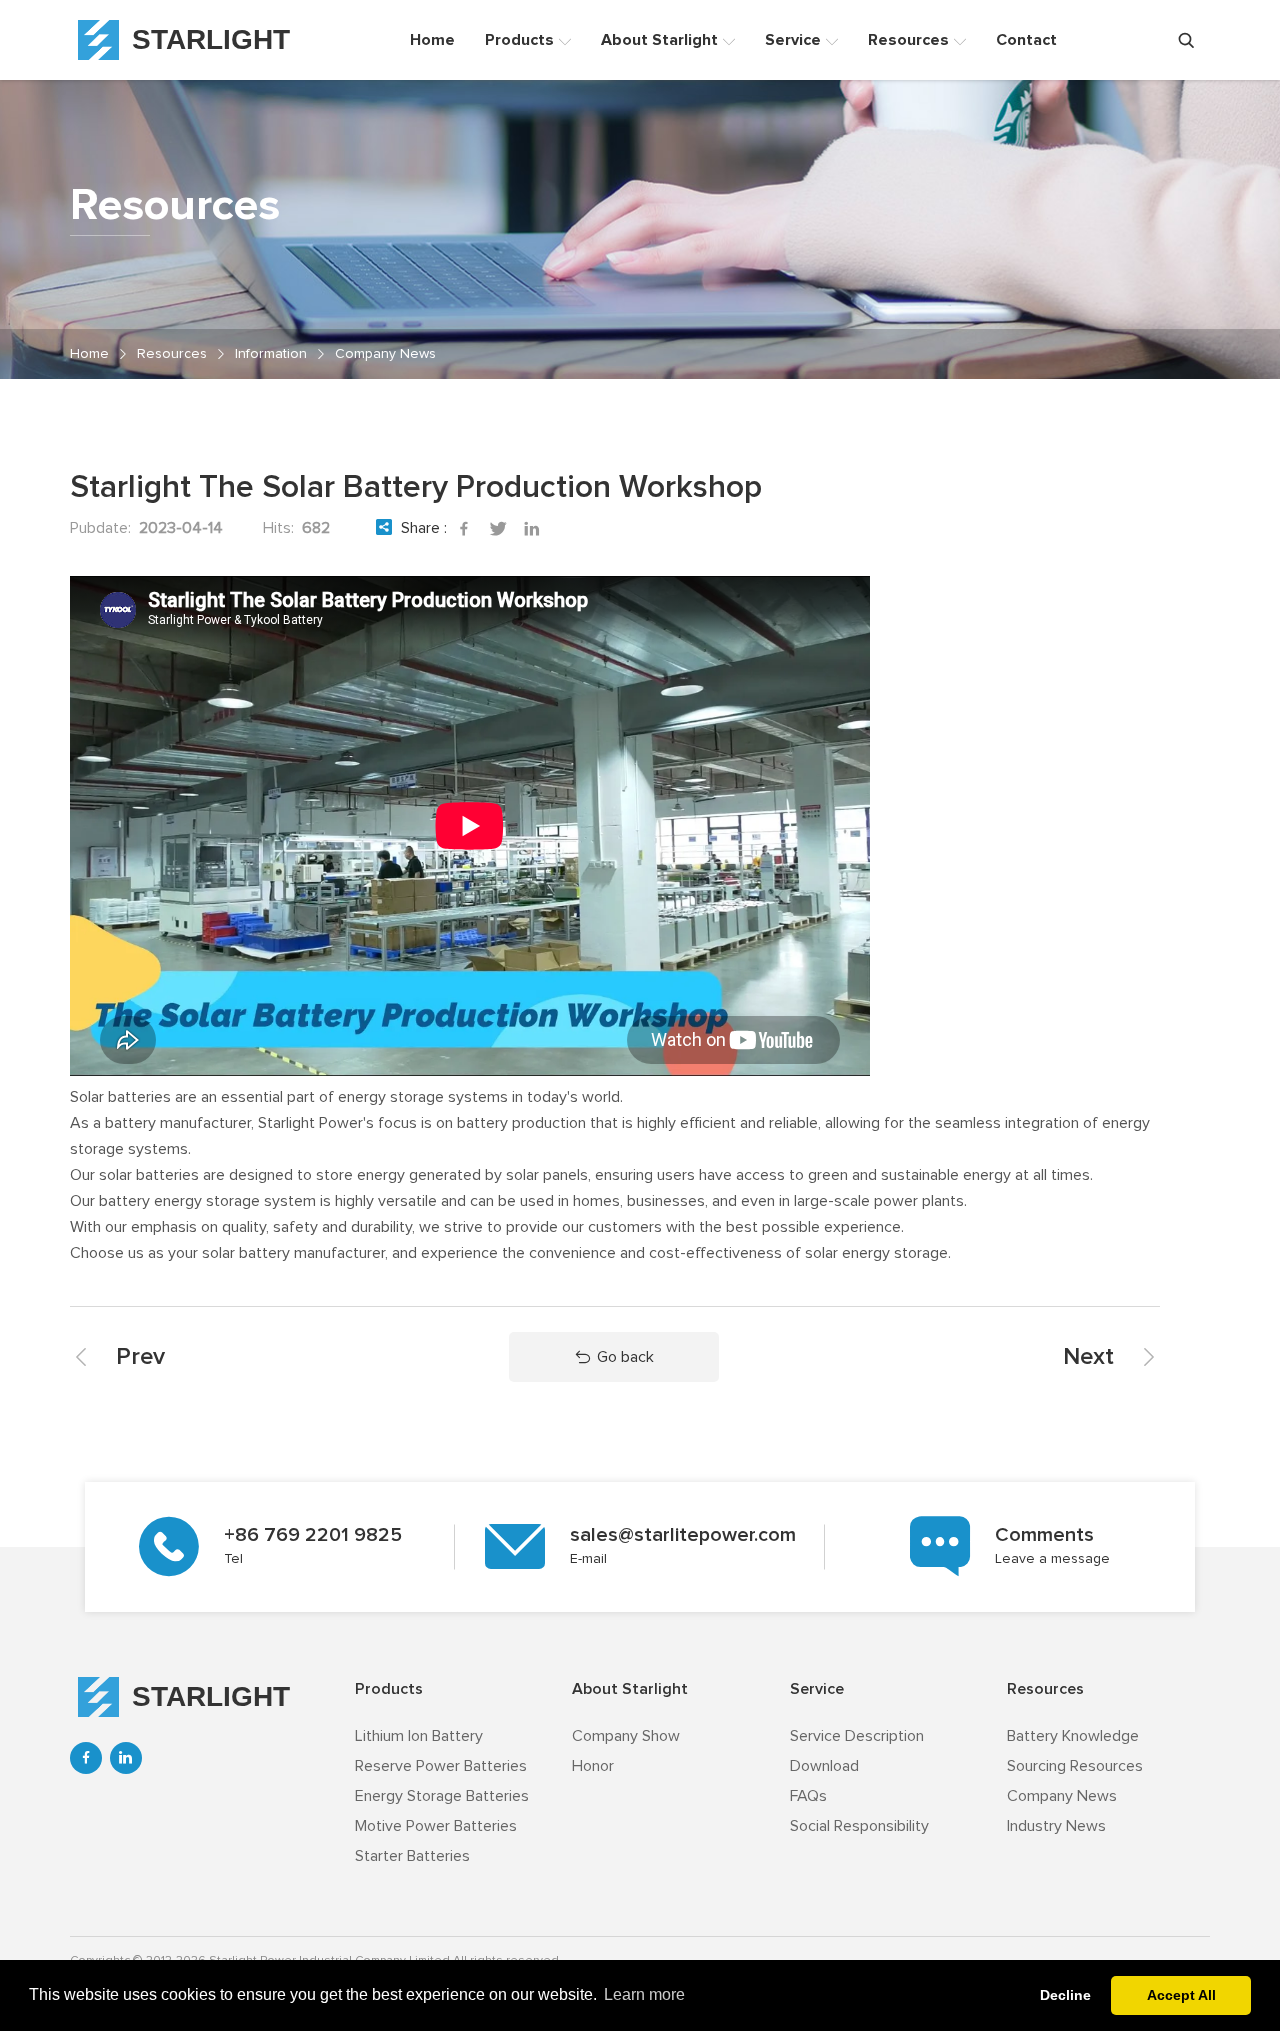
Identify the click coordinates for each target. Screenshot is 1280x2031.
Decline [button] (1065, 1995)
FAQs (808, 1796)
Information (271, 354)
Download (824, 1766)
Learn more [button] (644, 1994)
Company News (385, 354)
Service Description (857, 1736)
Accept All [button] (1181, 1995)
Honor (593, 1766)
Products (389, 1689)
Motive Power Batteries (436, 1826)
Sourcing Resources (1075, 1766)
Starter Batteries (412, 1856)
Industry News (1056, 1826)
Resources (172, 354)
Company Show (626, 1736)
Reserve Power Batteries (441, 1766)
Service (817, 1689)
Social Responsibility (859, 1826)
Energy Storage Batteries (442, 1796)
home (89, 354)
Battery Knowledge (1073, 1736)
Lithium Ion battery (419, 1736)
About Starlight (630, 1689)
